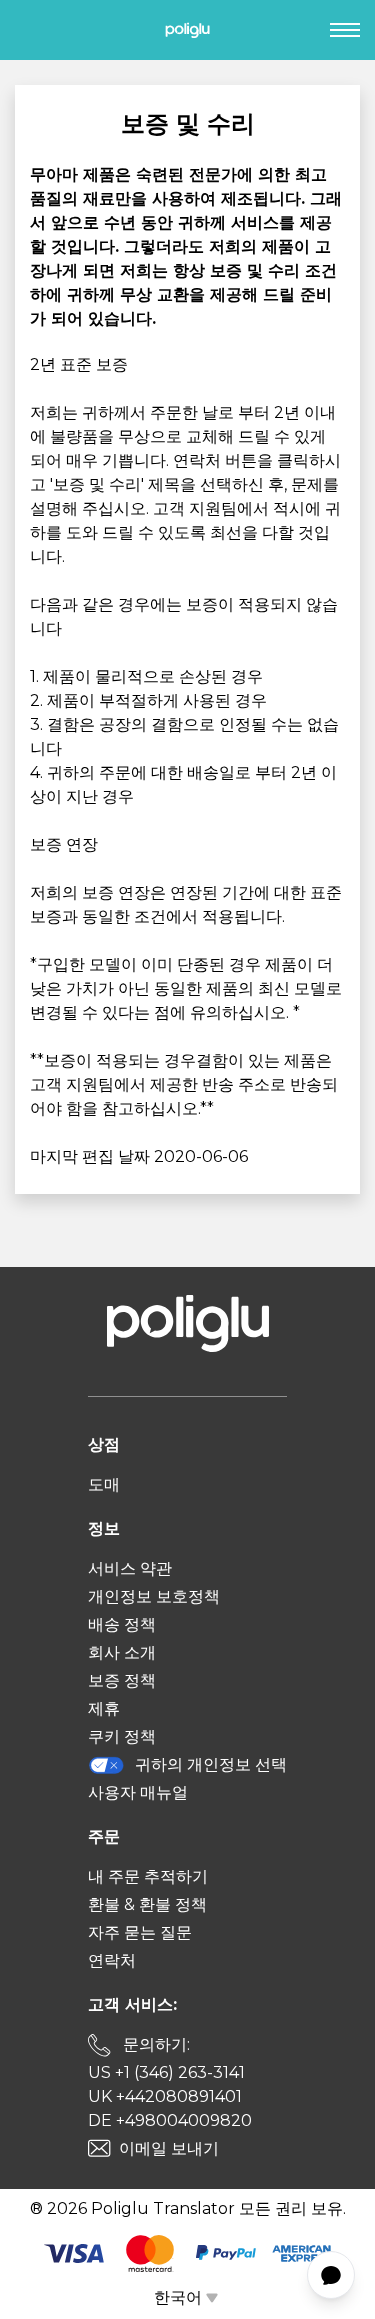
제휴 (104, 1708)
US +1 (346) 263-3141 (166, 2072)
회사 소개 (122, 1652)
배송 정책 (122, 1624)
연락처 (112, 1960)
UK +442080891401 (165, 2096)
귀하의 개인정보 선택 (211, 1764)
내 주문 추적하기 (148, 1876)
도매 (104, 1484)
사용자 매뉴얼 (138, 1792)
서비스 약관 (130, 1568)
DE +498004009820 (170, 2120)
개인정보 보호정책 (154, 1596)
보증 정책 (122, 1680)
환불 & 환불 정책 (147, 1904)
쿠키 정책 (122, 1736)
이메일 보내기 (169, 2148)
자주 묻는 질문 (140, 1932)
